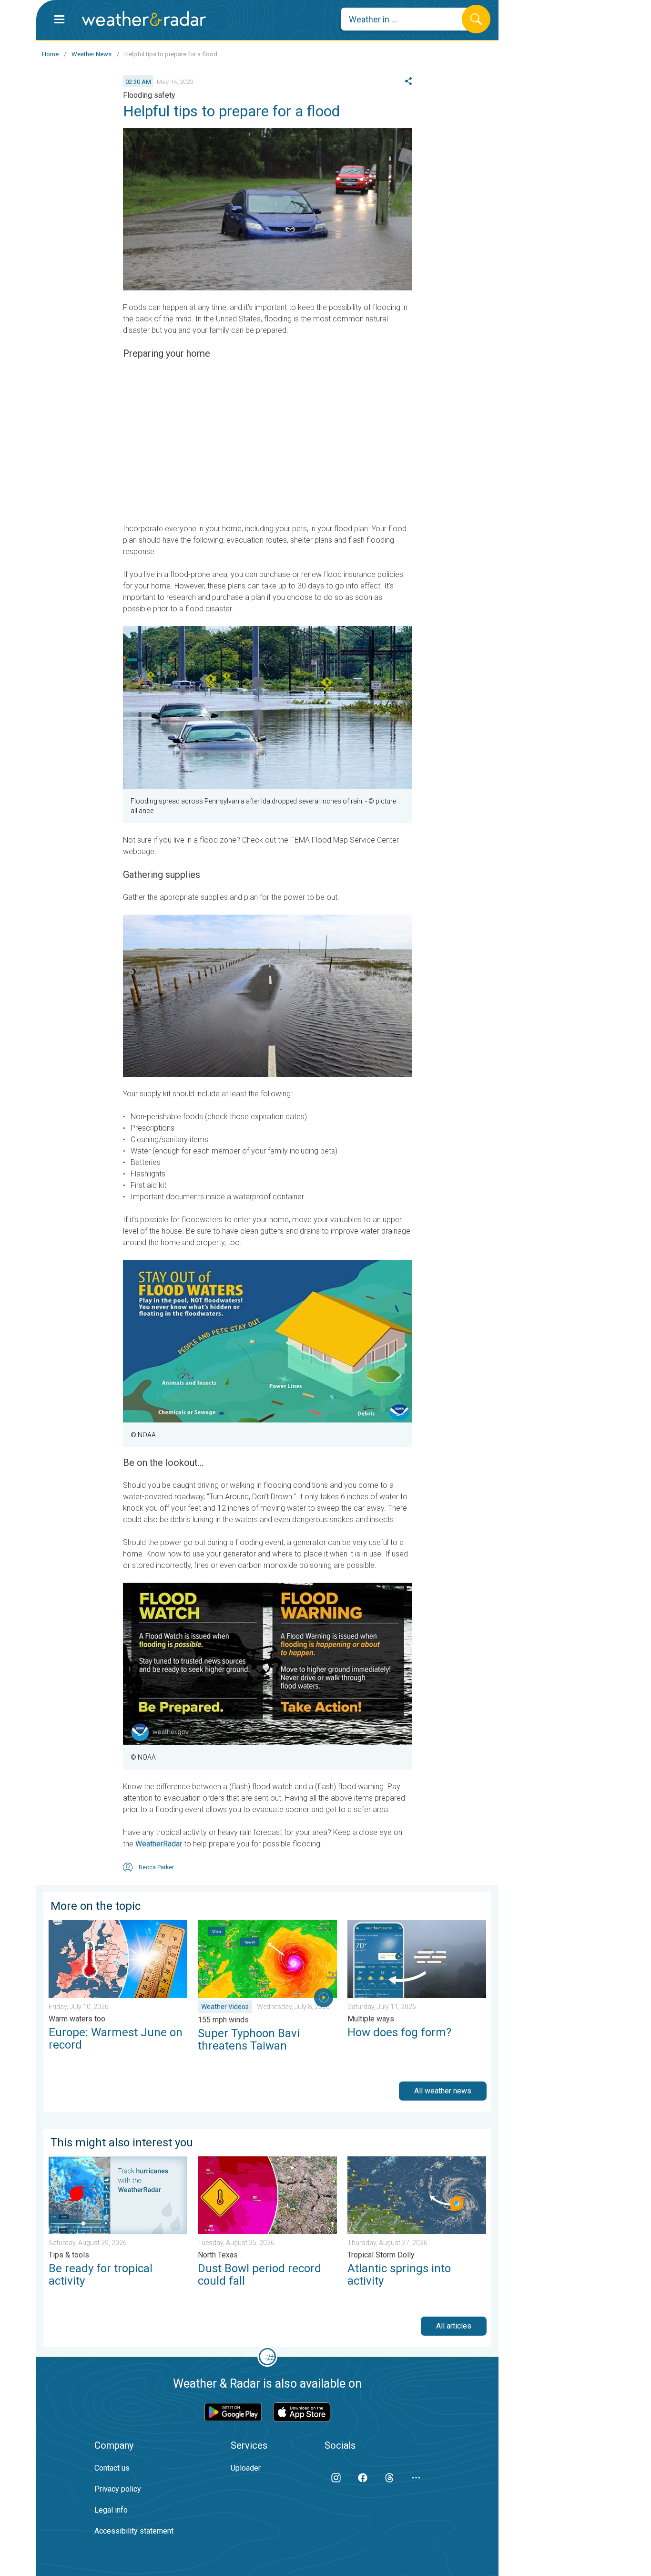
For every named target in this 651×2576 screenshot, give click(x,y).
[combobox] (409, 19)
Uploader (246, 2468)
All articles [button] (454, 2326)
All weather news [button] (443, 2091)
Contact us (112, 2468)
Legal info (111, 2510)
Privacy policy (118, 2489)
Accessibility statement (134, 2531)
